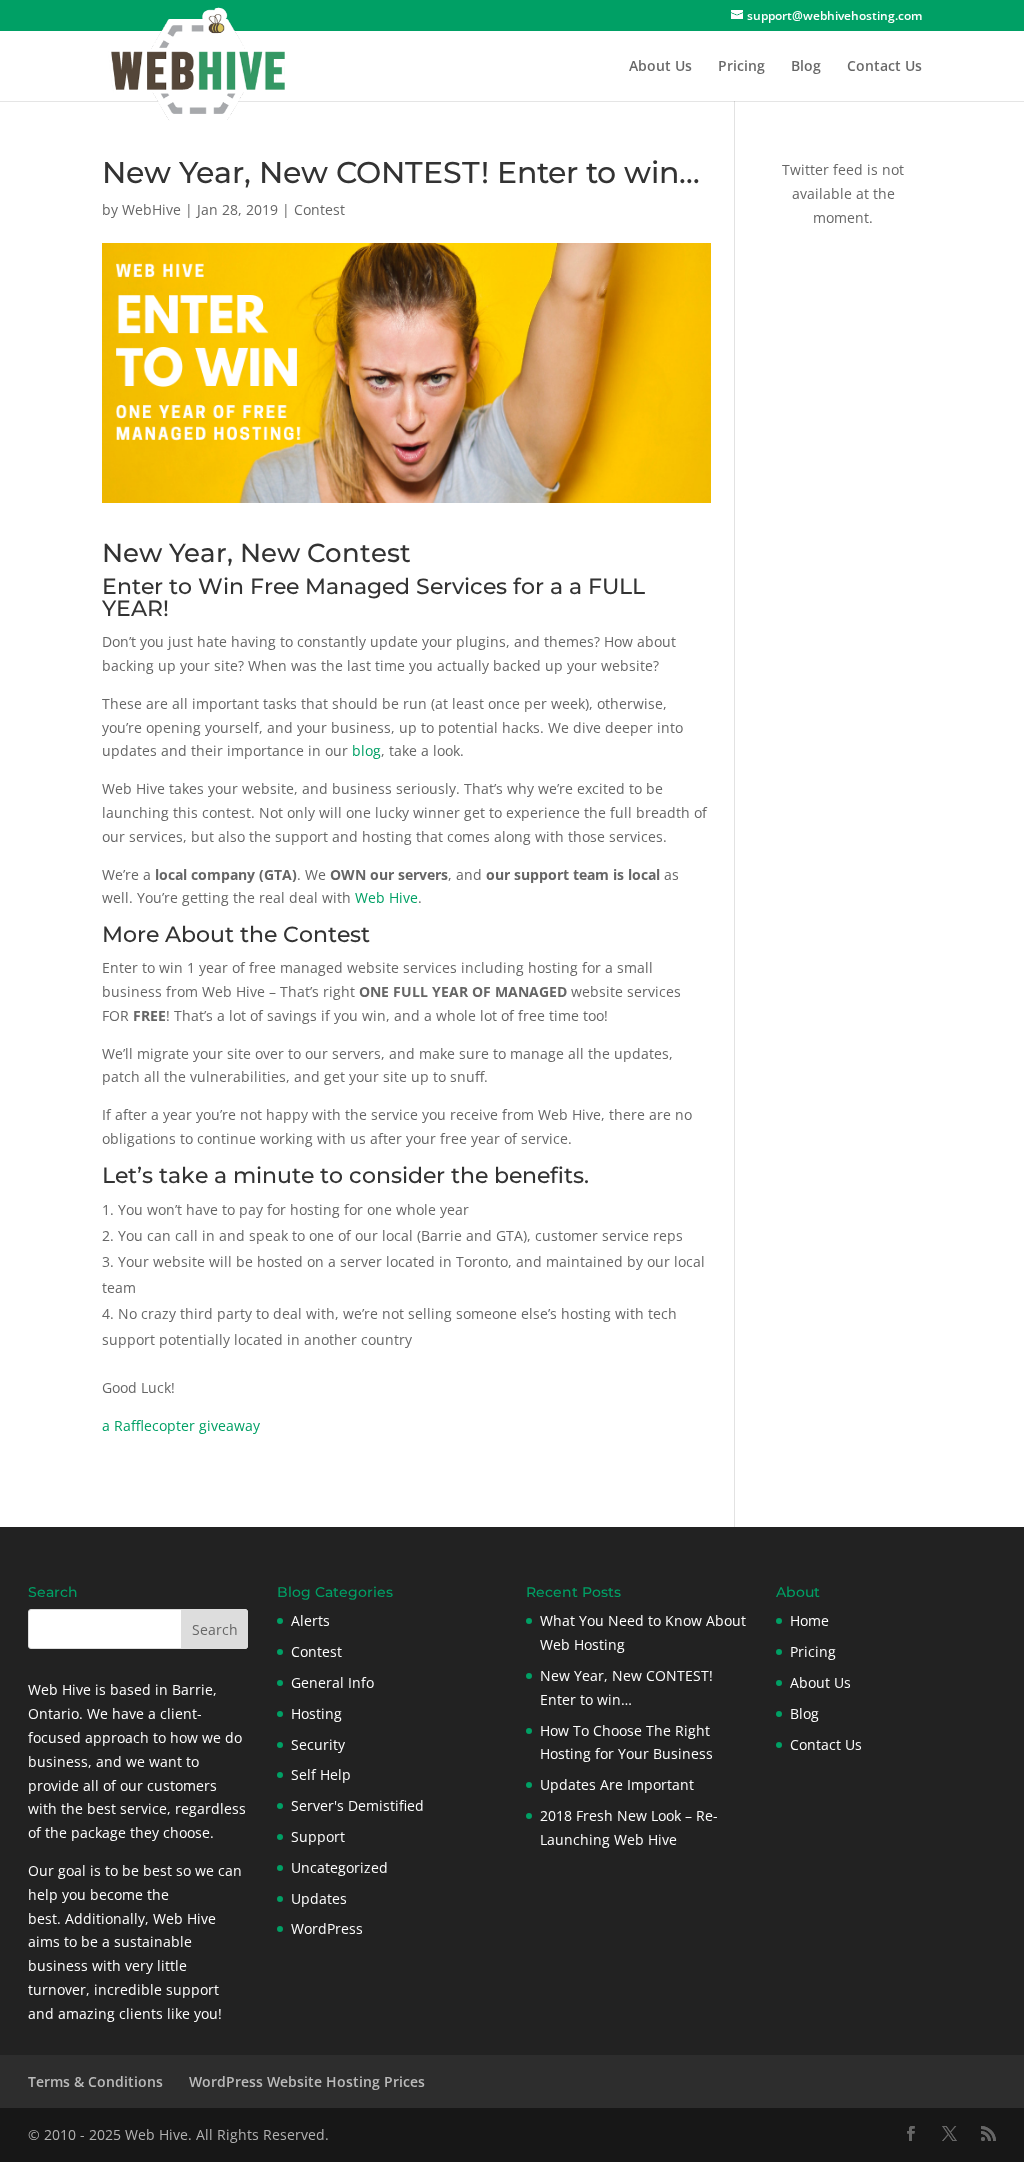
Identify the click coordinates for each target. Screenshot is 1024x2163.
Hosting (316, 1713)
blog (366, 750)
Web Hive (386, 897)
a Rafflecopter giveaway (181, 1425)
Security (318, 1744)
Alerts (310, 1620)
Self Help (321, 1774)
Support (318, 1836)
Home (809, 1620)
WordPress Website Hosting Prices (307, 2081)
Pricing (741, 67)
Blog (806, 67)
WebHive (151, 209)
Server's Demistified (357, 1805)
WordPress (327, 1928)
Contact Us (884, 67)
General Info (332, 1682)
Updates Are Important (617, 1784)
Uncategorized (339, 1867)
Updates (319, 1898)
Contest (319, 209)
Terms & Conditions (95, 2081)
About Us (660, 67)
